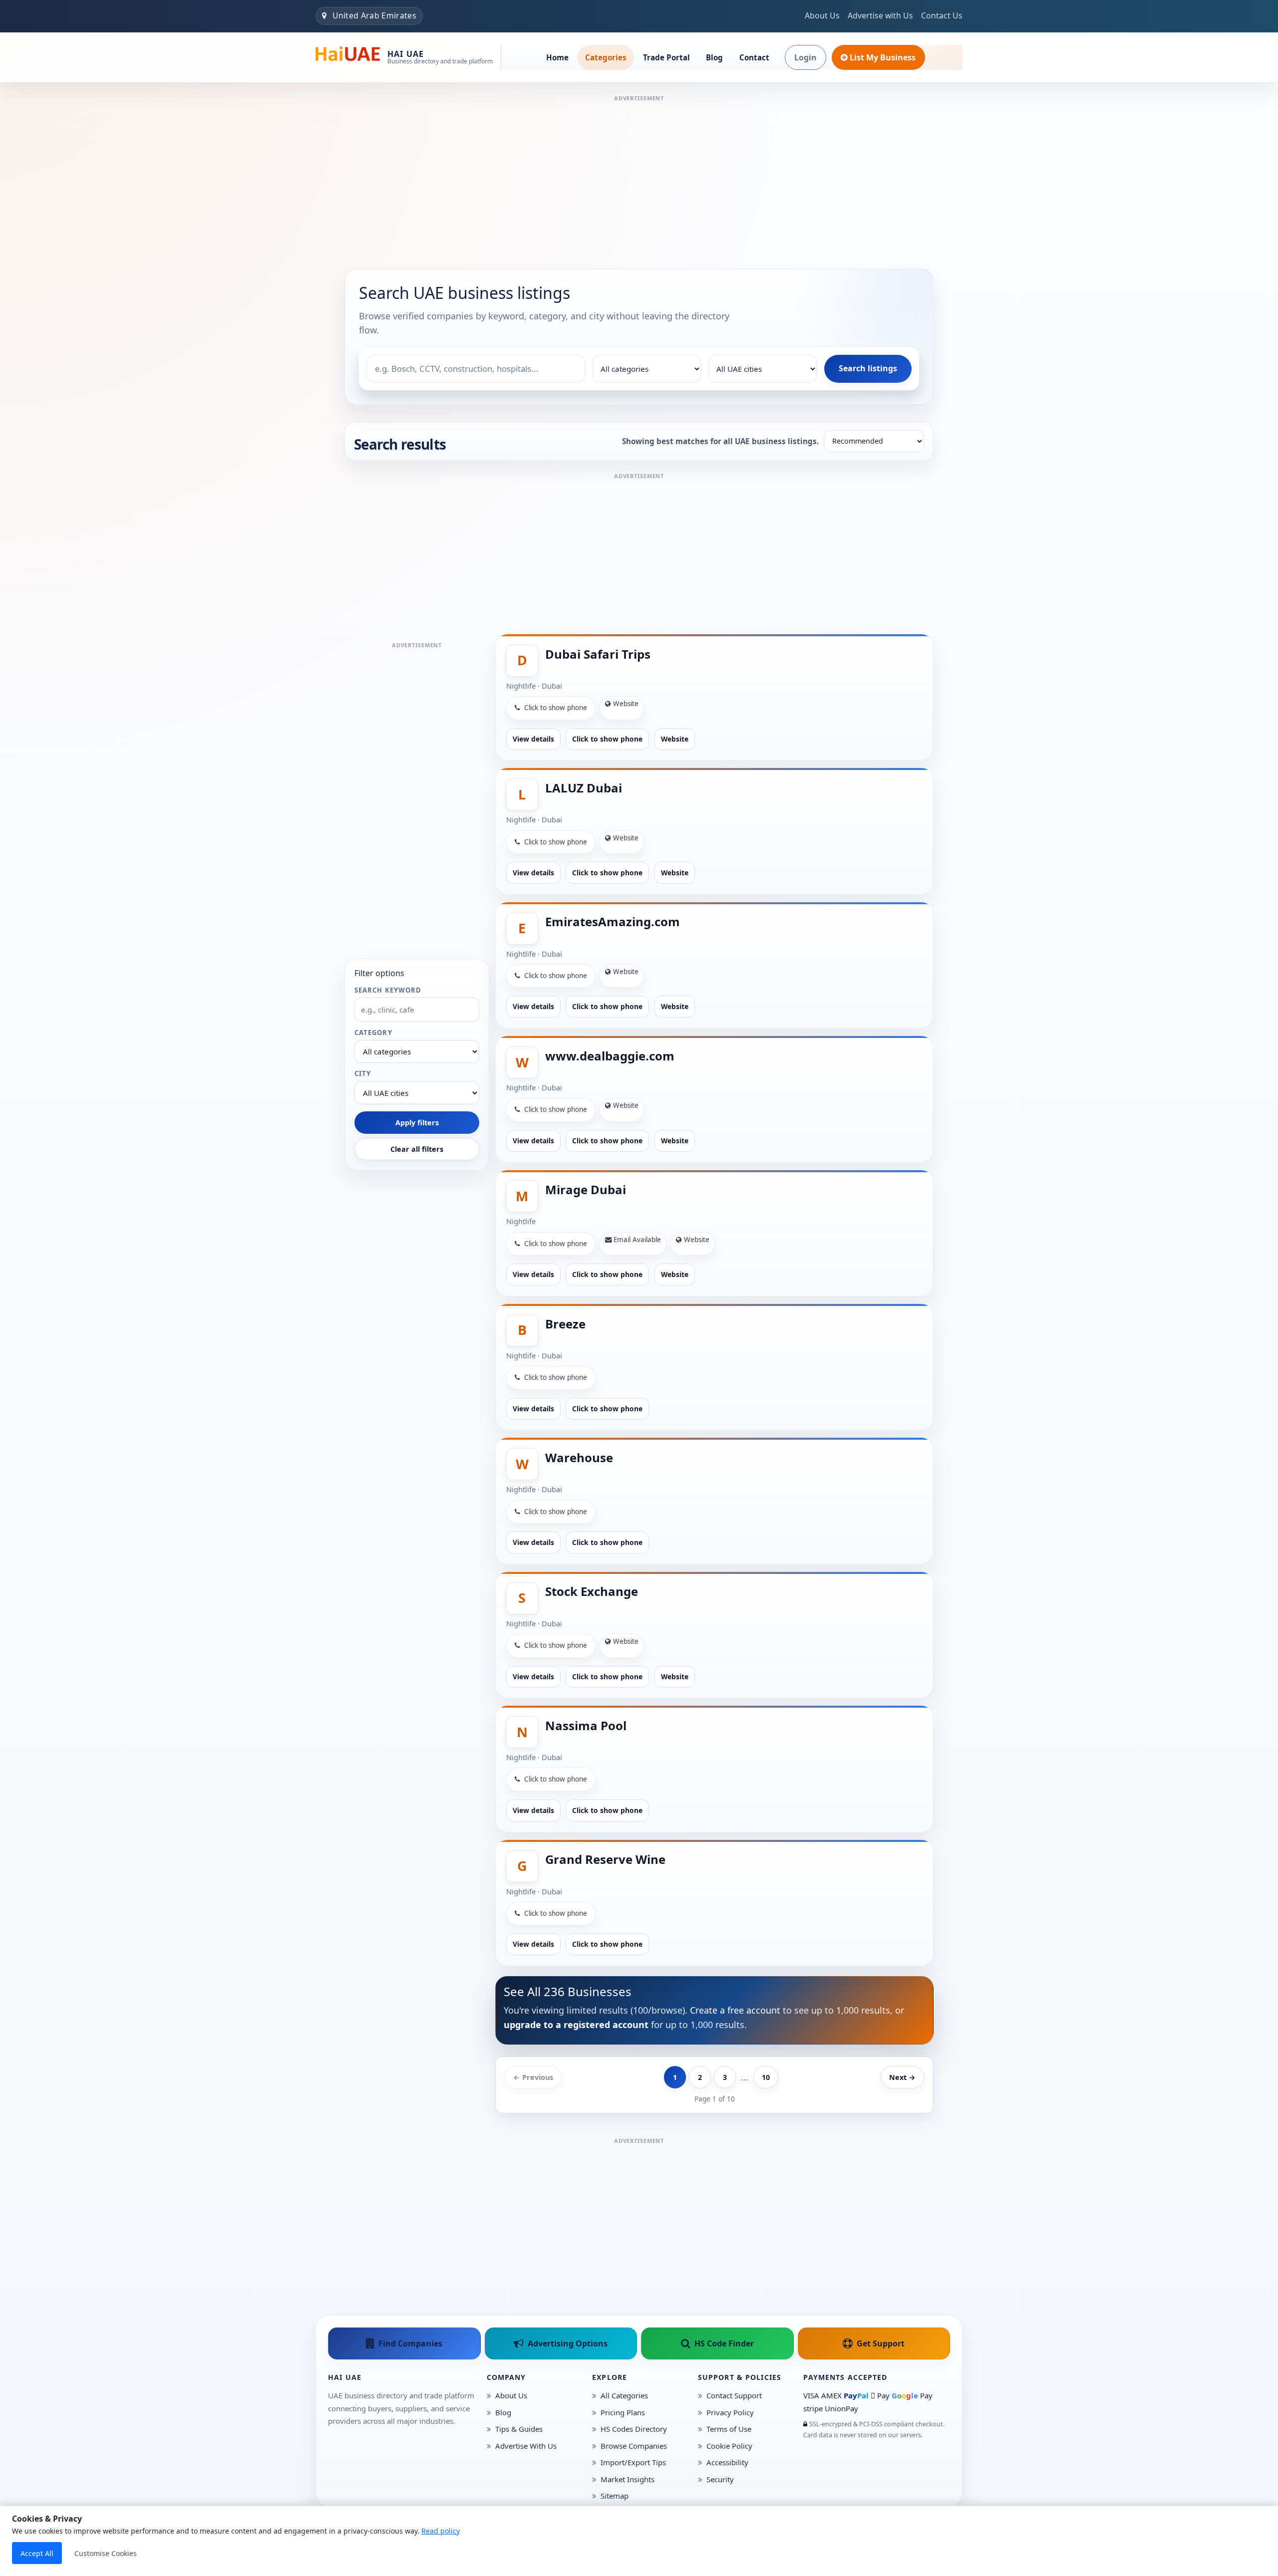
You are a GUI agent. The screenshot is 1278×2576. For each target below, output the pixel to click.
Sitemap (615, 2496)
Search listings (868, 368)
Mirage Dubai (586, 1189)
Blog (714, 57)
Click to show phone (607, 739)
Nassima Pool (586, 1725)
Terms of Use (729, 2429)
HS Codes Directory (634, 2429)
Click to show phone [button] (555, 708)
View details (533, 739)
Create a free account (735, 2010)
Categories (606, 57)
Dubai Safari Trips (598, 654)
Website (675, 739)
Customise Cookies (106, 2553)
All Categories (624, 2395)
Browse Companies (634, 2446)
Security (720, 2479)
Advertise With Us (526, 2446)
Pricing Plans (623, 2412)
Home (557, 57)
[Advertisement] (639, 174)
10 (766, 2077)
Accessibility (727, 2462)
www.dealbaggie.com (610, 1056)
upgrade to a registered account (576, 2025)
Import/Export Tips (633, 2462)
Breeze (565, 1324)
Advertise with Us (880, 15)
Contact (754, 57)
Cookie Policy (729, 2446)
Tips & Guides (519, 2429)
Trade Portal (666, 57)
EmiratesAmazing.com (613, 921)
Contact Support (734, 2395)
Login (805, 57)
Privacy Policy (730, 2412)
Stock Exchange (592, 1591)
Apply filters (417, 1123)
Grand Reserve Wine (605, 1859)
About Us (822, 15)
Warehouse (579, 1457)
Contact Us (942, 15)
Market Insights (628, 2479)
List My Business (883, 57)
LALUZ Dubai (584, 788)
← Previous (533, 2077)
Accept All (37, 2553)
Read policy (441, 2531)
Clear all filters (417, 1149)
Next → (902, 2077)
